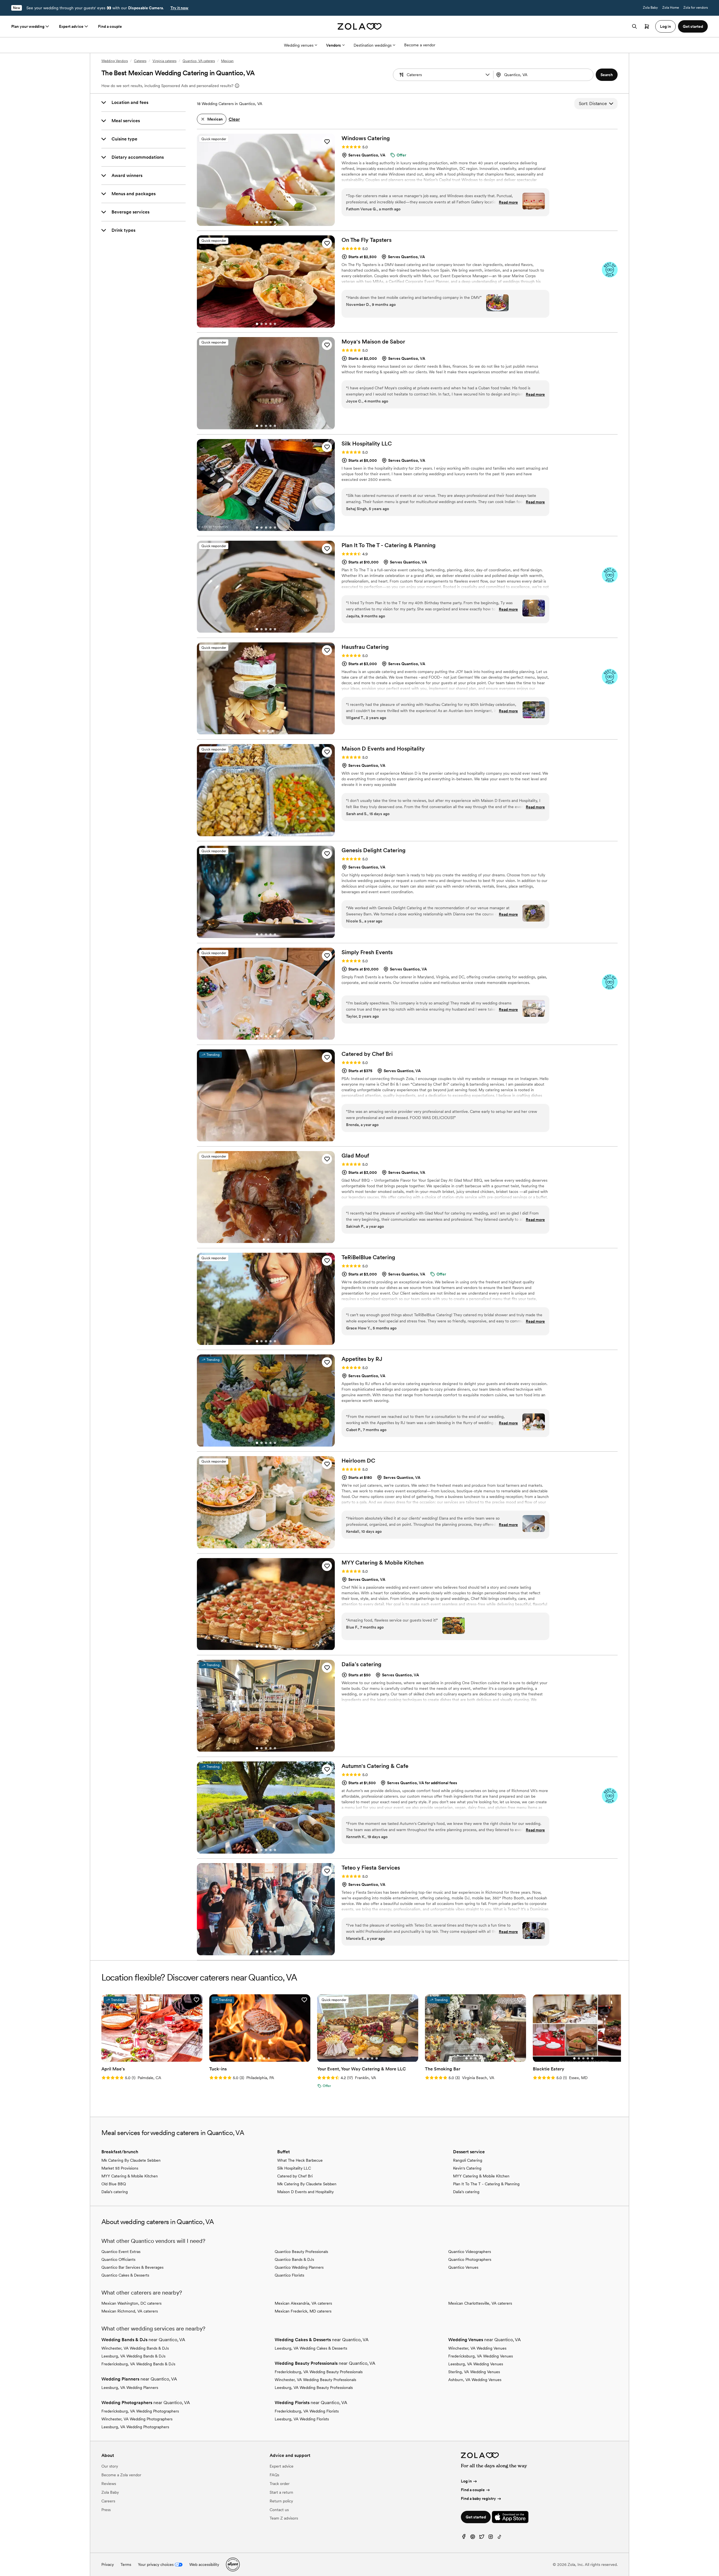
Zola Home (671, 8)
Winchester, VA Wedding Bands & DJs (135, 2348)
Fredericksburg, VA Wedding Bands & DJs (138, 2364)
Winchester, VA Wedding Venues (477, 2348)
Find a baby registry (478, 2498)
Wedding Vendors (115, 61)
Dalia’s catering (115, 2192)
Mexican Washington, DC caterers (131, 2303)
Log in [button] (665, 26)
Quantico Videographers (470, 2252)
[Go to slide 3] (266, 222)
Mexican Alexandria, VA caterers (303, 2303)
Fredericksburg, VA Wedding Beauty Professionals (319, 2372)
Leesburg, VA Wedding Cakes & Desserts (311, 2348)
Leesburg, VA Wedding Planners (130, 2388)
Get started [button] (693, 26)
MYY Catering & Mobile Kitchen (130, 2176)
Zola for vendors (696, 8)
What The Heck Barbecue (300, 2160)
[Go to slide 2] (261, 222)
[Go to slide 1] (257, 222)
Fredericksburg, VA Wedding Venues (481, 2356)
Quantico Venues (463, 2267)
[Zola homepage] (360, 26)
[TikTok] (500, 2538)
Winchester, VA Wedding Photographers (137, 2419)
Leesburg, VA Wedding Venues (476, 2364)
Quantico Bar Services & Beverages (132, 2267)
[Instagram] (491, 2538)
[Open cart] (647, 26)
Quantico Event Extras (121, 2252)
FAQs (274, 2475)
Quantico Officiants (118, 2259)
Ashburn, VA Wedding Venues (475, 2380)
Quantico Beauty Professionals (301, 2252)
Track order (280, 2484)
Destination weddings (373, 45)
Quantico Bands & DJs (294, 2259)
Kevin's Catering (467, 2168)
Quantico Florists (289, 2275)
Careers (108, 2501)
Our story (110, 2466)
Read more (508, 202)
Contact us (279, 2510)
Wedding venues (299, 45)
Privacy (108, 2564)
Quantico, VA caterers (199, 61)
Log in (466, 2481)
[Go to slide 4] (270, 222)
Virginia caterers (164, 61)
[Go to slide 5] (275, 222)
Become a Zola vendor (121, 2475)
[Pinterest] (473, 2538)
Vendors (334, 45)
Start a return (281, 2492)
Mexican (227, 61)
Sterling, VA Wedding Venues (474, 2372)
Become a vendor (420, 45)
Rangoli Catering (468, 2160)
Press (106, 2510)
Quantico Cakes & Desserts (125, 2275)
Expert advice (71, 26)
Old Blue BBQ (114, 2184)
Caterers (140, 61)
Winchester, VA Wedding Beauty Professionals (315, 2380)
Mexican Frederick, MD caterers (303, 2311)
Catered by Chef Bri (295, 2176)
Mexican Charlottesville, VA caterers (480, 2303)
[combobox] (544, 75)
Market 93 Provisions (120, 2168)
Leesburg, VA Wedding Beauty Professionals (314, 2388)
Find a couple (110, 26)
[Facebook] (464, 2538)
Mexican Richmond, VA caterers (130, 2311)
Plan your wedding (28, 26)
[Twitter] (482, 2538)
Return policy (281, 2501)
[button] (488, 75)
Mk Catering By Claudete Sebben (131, 2160)
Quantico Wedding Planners (299, 2267)
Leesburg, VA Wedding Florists (302, 2419)
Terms (126, 2564)
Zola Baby (650, 8)
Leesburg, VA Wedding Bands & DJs (133, 2356)
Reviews (109, 2484)
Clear (234, 119)
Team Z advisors (284, 2518)
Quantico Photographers (470, 2259)
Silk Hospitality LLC (294, 2168)
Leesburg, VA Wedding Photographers (135, 2427)
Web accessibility (204, 2564)
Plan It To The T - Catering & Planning (486, 2184)
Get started (476, 2517)
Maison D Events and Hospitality (305, 2192)
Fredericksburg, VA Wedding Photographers (140, 2411)
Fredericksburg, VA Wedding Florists (307, 2411)
